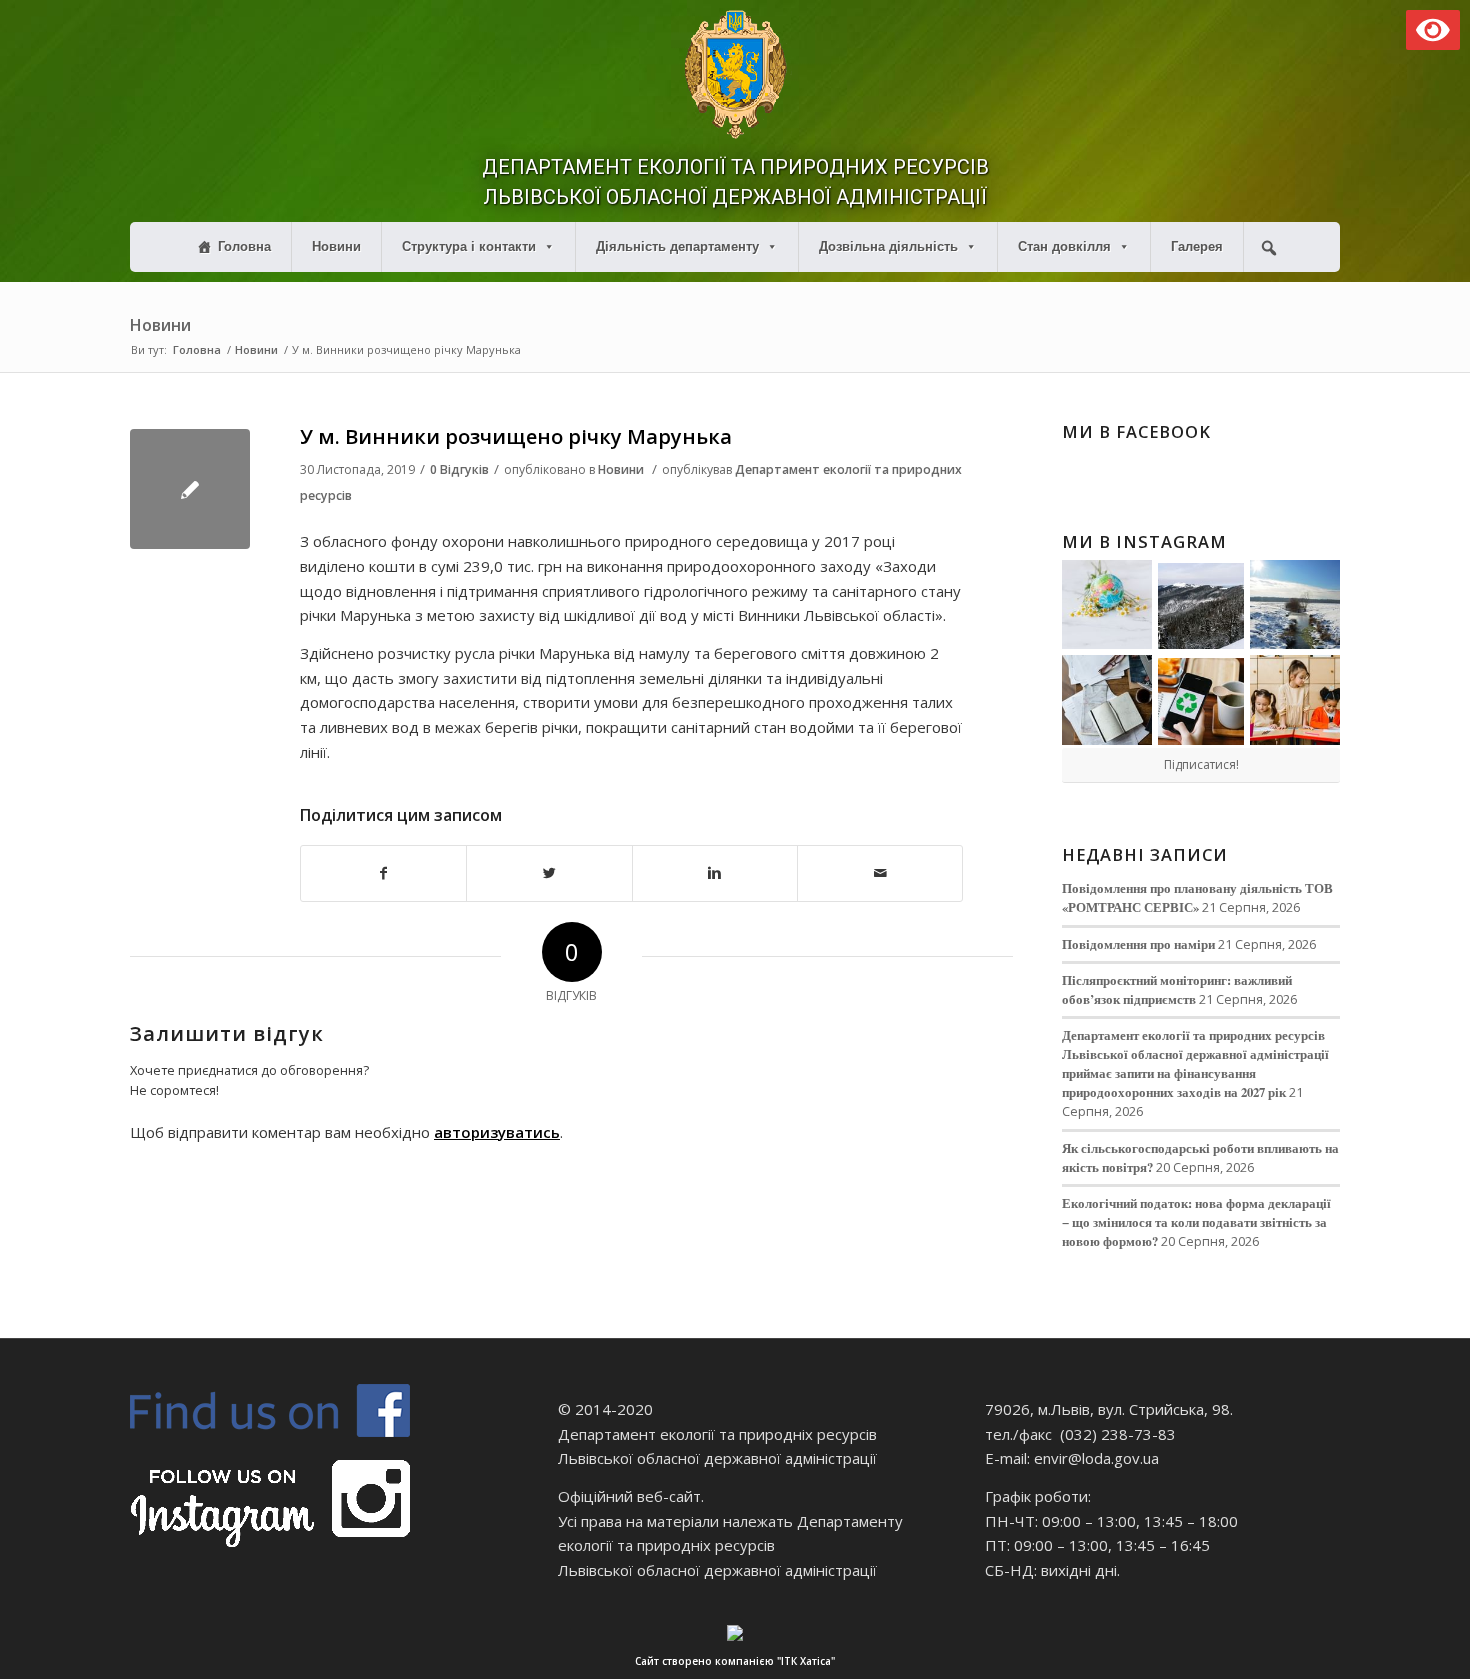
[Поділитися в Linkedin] (715, 873)
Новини (336, 246)
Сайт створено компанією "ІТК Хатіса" (735, 1661)
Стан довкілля (1064, 246)
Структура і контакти (469, 246)
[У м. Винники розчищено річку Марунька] (190, 489)
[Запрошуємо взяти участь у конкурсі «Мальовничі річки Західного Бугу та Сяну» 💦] (1295, 700)
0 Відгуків (459, 469)
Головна (244, 246)
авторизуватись (497, 1132)
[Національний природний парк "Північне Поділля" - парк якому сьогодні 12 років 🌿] (1295, 605)
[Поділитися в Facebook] (383, 873)
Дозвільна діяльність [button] (888, 246)
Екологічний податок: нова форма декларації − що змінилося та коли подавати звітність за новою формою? (1196, 1222)
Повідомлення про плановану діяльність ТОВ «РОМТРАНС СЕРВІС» (1197, 897)
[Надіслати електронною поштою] (880, 873)
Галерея (1197, 246)
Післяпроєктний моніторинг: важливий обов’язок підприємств (1177, 989)
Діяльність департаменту (677, 246)
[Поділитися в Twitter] (549, 873)
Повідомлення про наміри (1138, 944)
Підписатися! (1201, 764)
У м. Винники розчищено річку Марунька (516, 436)
